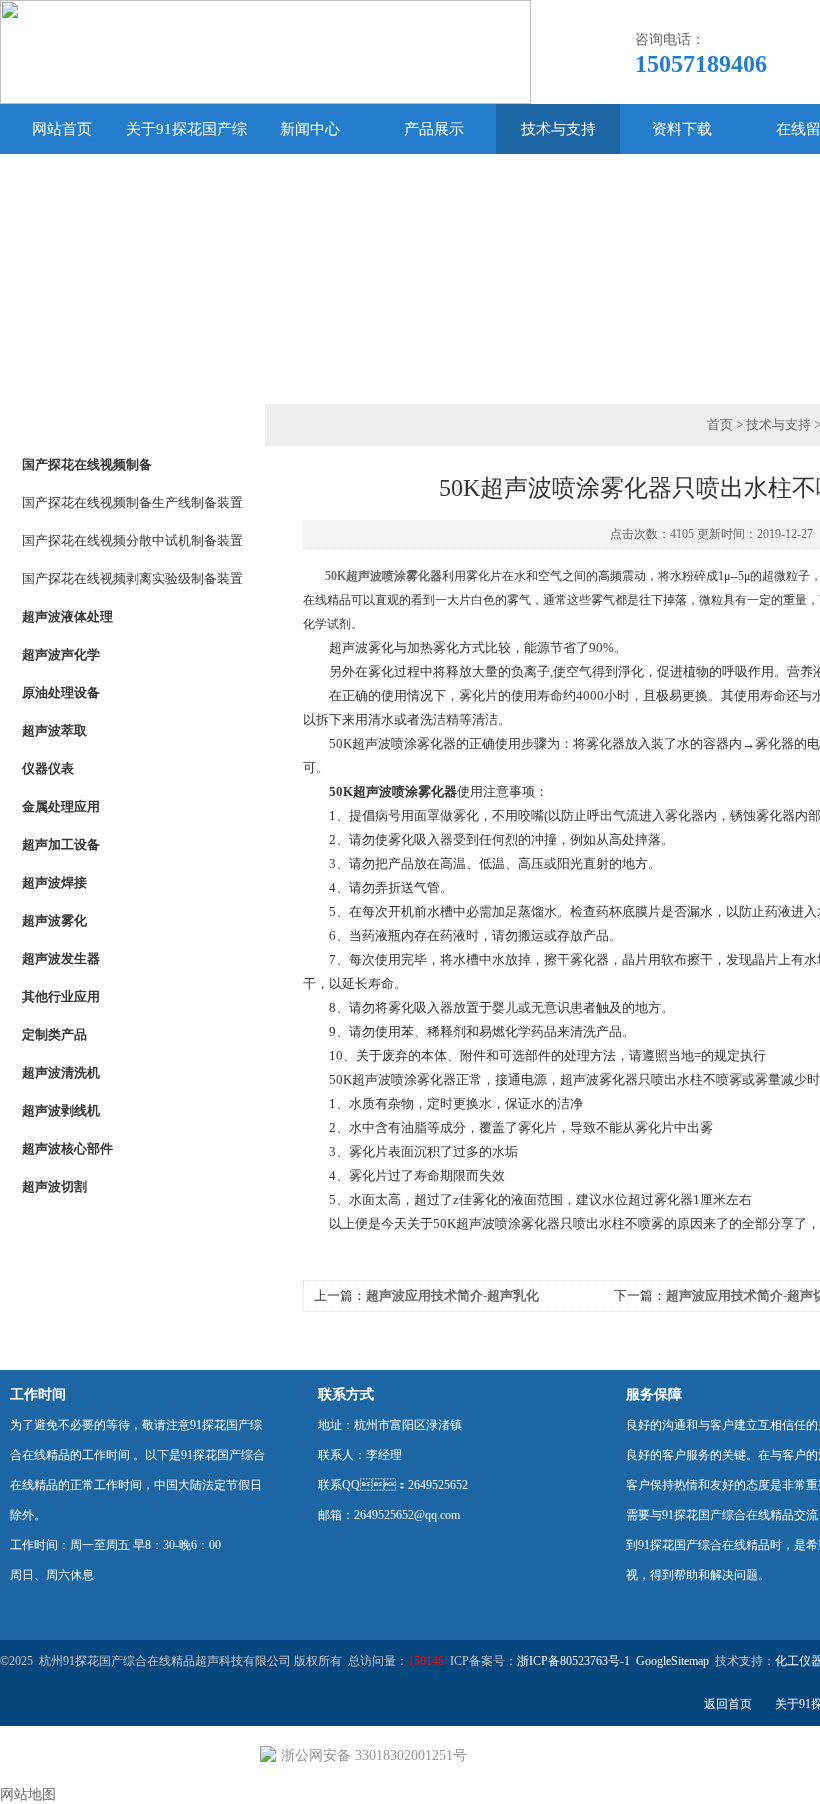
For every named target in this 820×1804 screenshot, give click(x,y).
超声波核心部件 (67, 1148)
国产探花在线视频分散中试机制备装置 (132, 540)
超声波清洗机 (61, 1072)
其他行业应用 (61, 996)
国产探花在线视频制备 (87, 464)
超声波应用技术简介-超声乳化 (452, 1295)
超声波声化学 (61, 654)
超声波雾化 (54, 920)
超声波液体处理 (67, 616)
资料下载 (682, 129)
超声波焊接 (54, 882)
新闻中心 (310, 129)
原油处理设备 (61, 692)
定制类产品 (54, 1034)
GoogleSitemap (672, 1661)
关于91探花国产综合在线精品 (186, 154)
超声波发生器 (61, 958)
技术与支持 (558, 129)
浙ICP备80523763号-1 (573, 1661)
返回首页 (728, 1704)
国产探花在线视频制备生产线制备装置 (132, 502)
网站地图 (28, 1794)
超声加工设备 (61, 844)
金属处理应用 (61, 806)
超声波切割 (54, 1186)
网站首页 (62, 129)
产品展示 (434, 129)
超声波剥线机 (61, 1110)
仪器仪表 (48, 768)
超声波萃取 (54, 730)
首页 (720, 424)
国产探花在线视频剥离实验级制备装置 (132, 578)
